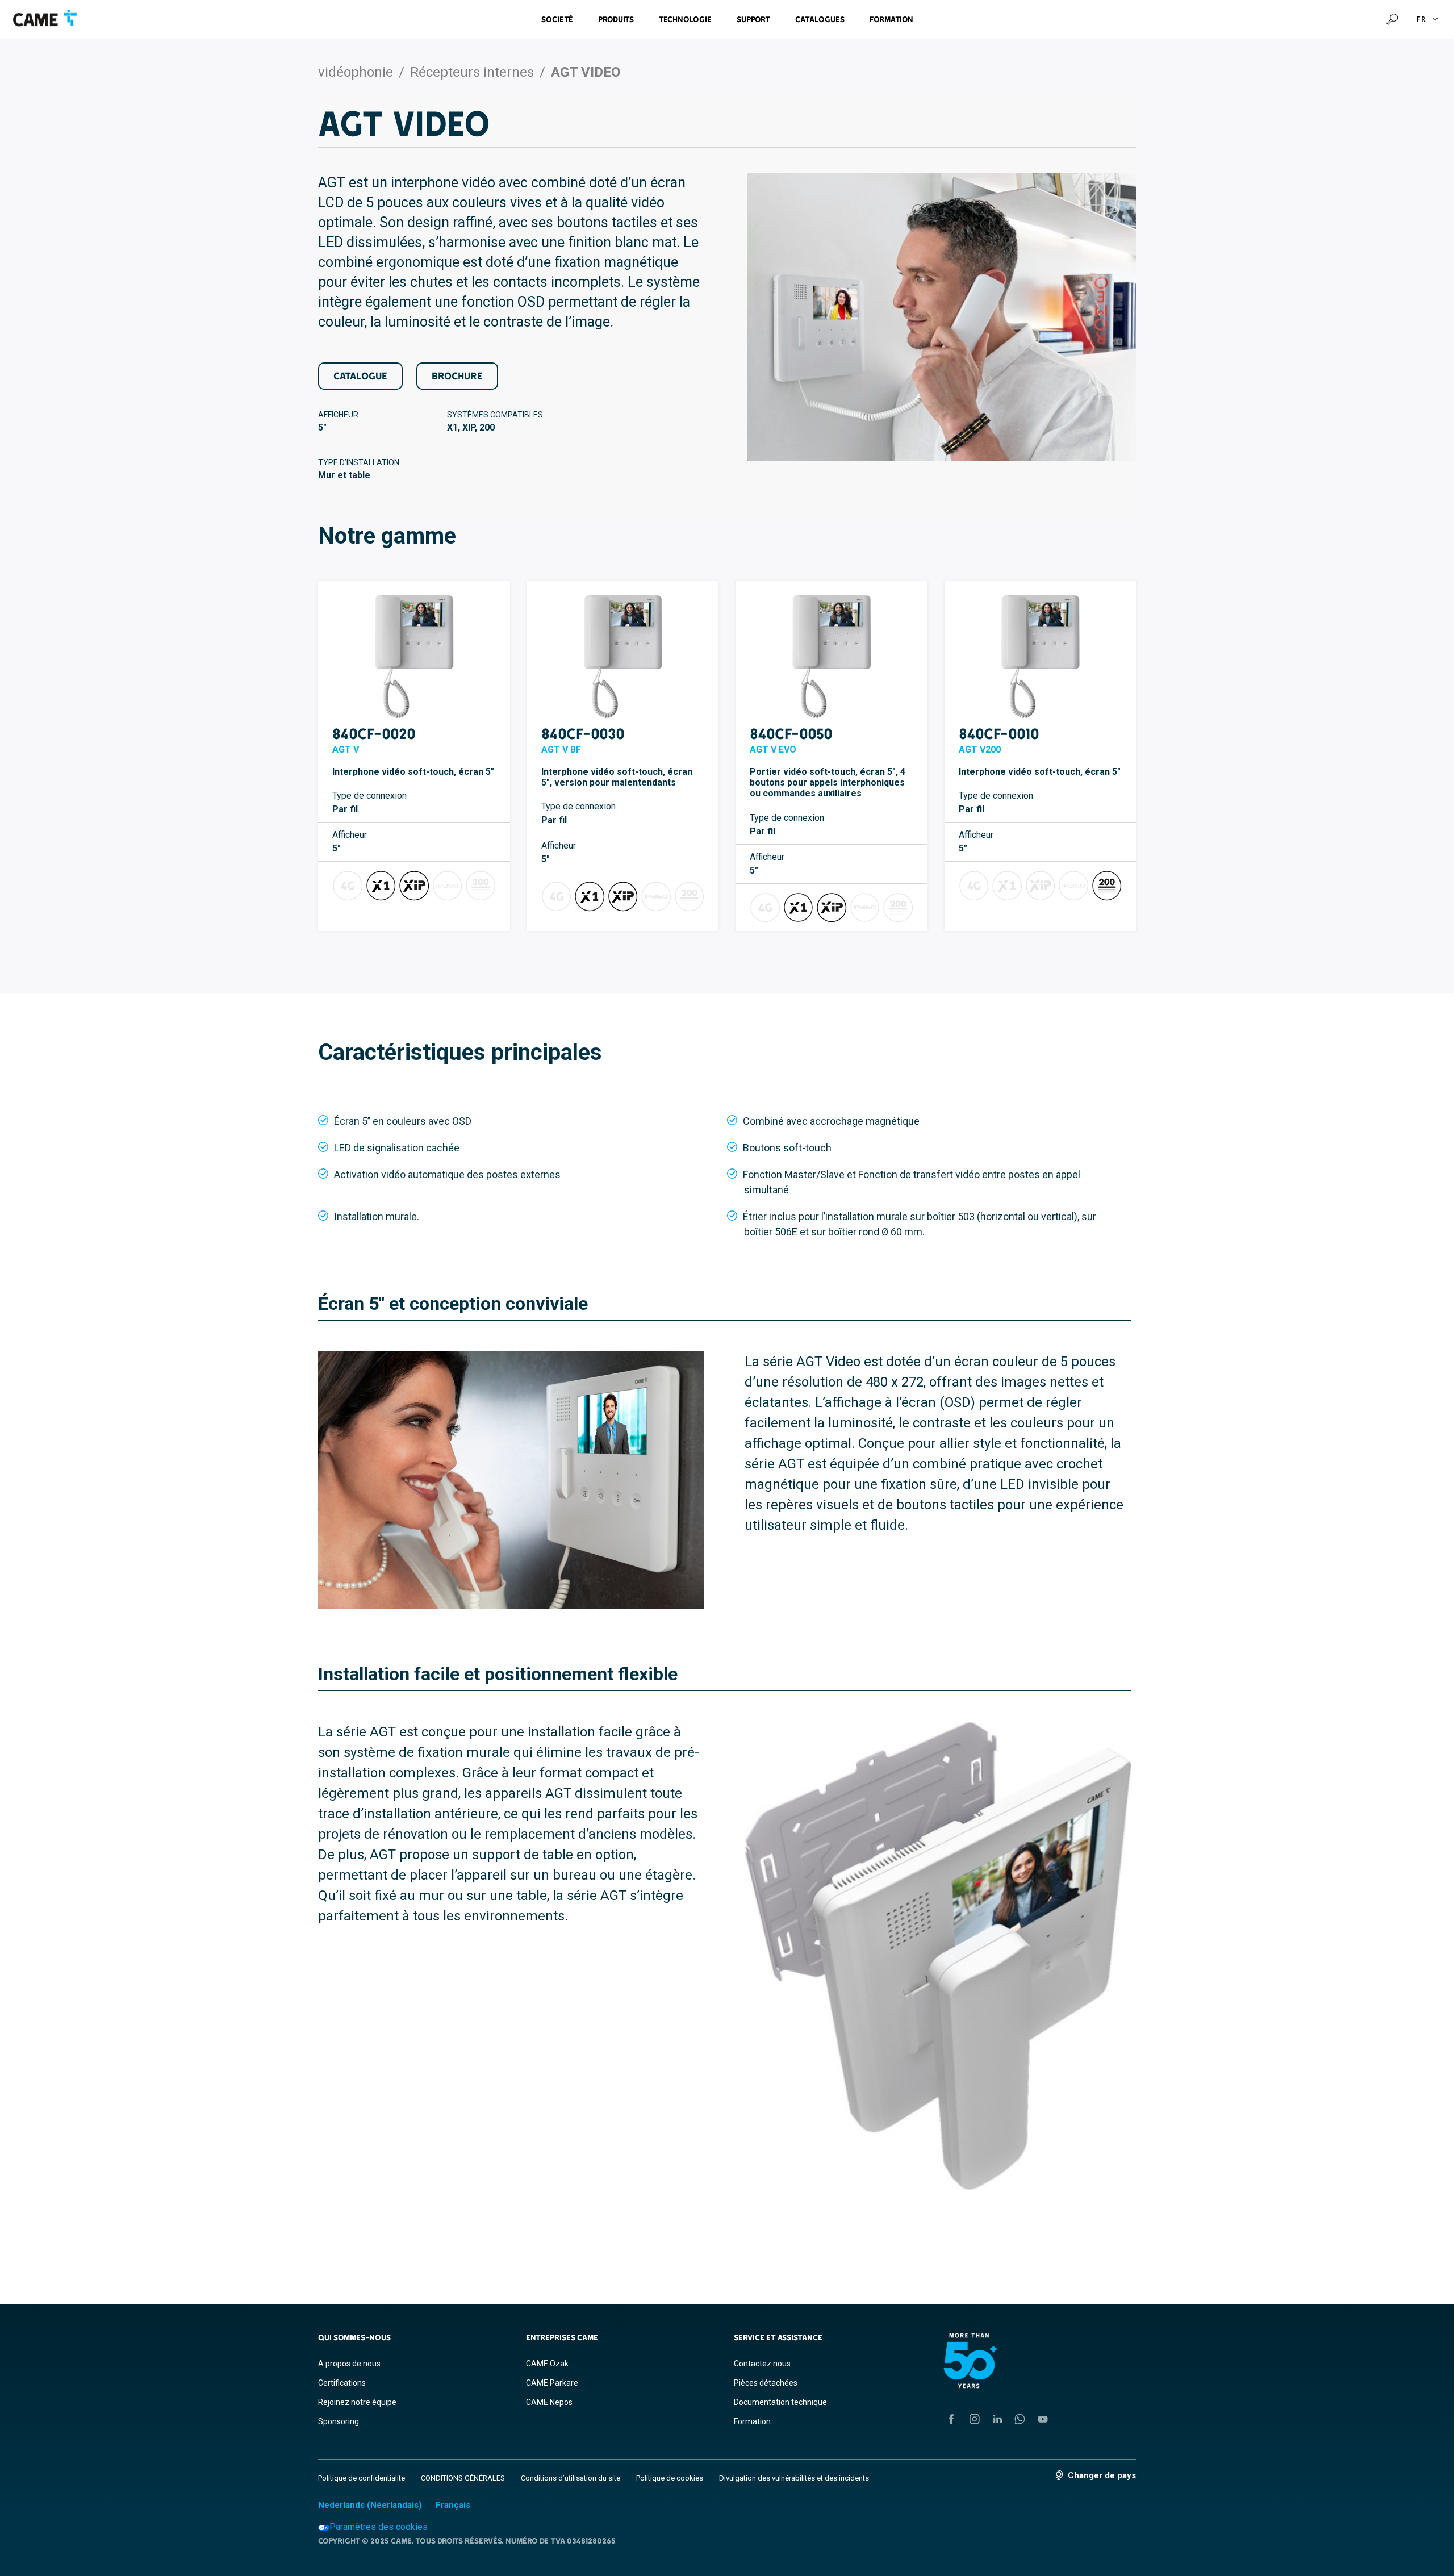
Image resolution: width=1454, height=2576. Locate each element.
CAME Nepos (549, 2402)
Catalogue (360, 376)
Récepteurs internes (472, 72)
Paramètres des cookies (379, 2527)
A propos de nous (349, 2364)
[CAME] (45, 18)
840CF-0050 (791, 734)
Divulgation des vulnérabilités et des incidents (794, 2478)
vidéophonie (356, 72)
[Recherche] (1392, 19)
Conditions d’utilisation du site (571, 2478)
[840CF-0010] (1041, 657)
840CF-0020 (374, 734)
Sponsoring (339, 2421)
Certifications (342, 2383)
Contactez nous (762, 2364)
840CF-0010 (999, 734)
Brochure (457, 376)
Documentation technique (780, 2402)
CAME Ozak (547, 2364)
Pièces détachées (766, 2383)
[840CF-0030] (623, 657)
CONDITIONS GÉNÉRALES (463, 2478)
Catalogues (820, 19)
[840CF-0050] (832, 657)
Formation (891, 19)
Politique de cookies (670, 2478)
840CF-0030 (583, 734)
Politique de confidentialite (362, 2478)
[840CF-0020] (414, 657)
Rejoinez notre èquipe (357, 2402)
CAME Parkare (552, 2383)
